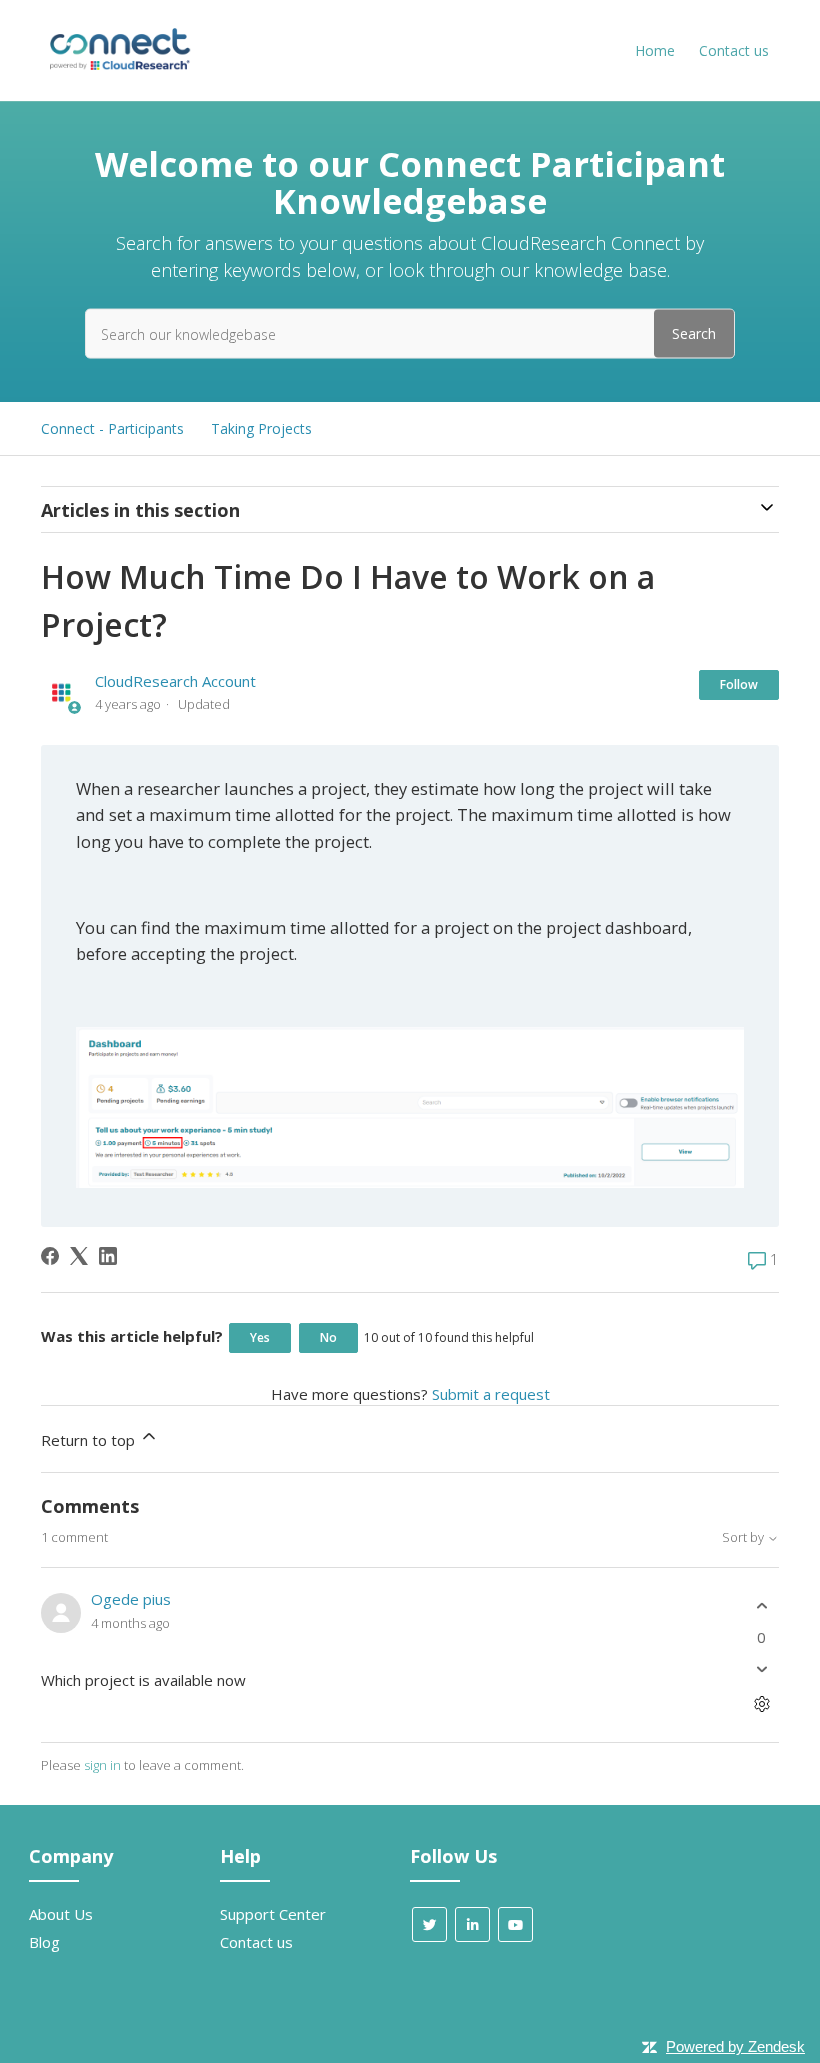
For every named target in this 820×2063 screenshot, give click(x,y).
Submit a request (491, 1394)
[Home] (118, 69)
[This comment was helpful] (761, 1605)
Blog (44, 1942)
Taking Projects (261, 428)
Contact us (734, 50)
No (328, 1337)
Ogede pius (131, 1599)
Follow (739, 684)
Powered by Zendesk (735, 2046)
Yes (260, 1337)
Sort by (744, 1537)
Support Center (273, 1914)
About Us (61, 1914)
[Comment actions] (761, 1704)
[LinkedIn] (108, 1256)
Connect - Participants (112, 428)
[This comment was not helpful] (761, 1669)
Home (655, 50)
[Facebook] (50, 1256)
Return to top (90, 1440)
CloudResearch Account (175, 681)
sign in (102, 1765)
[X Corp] (79, 1256)
